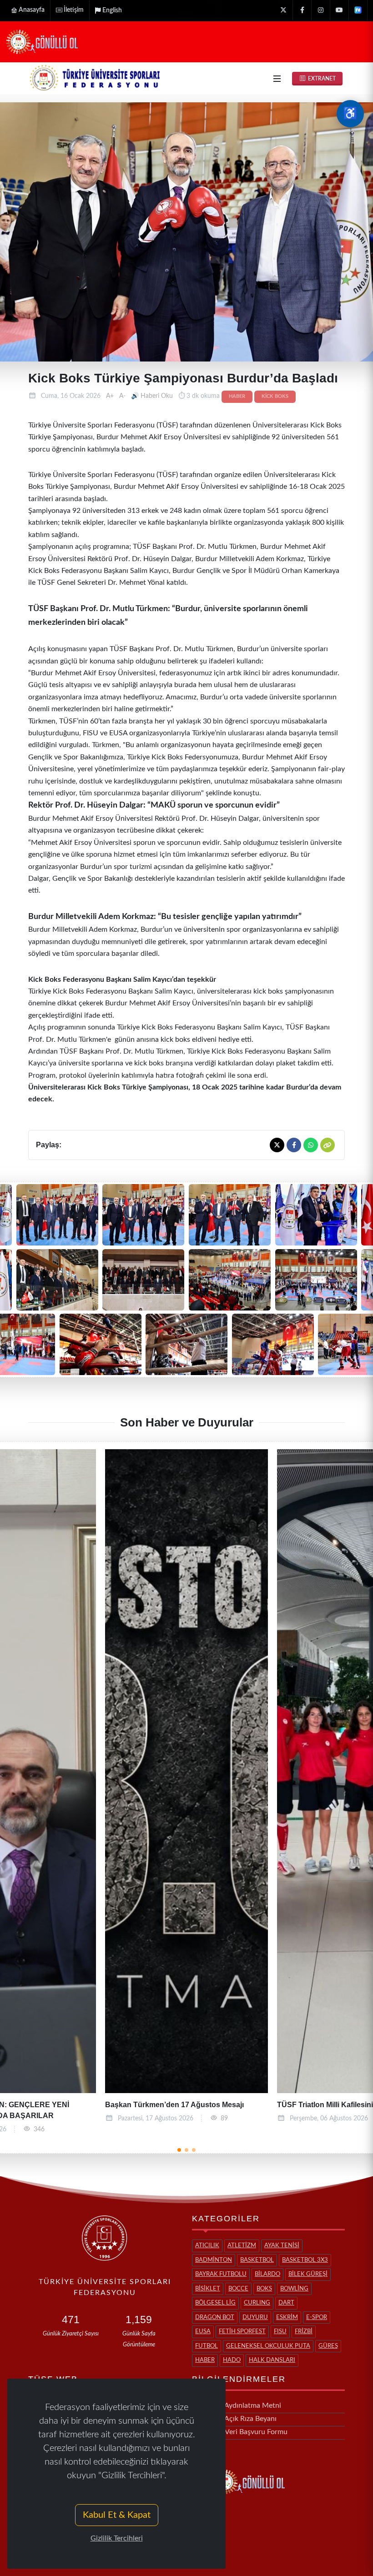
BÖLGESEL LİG (215, 2303)
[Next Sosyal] (358, 10)
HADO (232, 2360)
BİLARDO (267, 2274)
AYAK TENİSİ (282, 2246)
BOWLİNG (294, 2289)
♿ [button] (350, 114)
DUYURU (255, 2317)
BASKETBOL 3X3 (305, 2260)
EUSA (203, 2332)
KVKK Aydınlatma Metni (242, 2405)
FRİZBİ (304, 2332)
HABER (237, 397)
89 (52, 2119)
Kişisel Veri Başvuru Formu (245, 2432)
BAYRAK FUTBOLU (221, 2274)
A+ (110, 396)
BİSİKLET (208, 2289)
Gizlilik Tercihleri (117, 2538)
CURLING (257, 2303)
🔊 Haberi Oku (153, 396)
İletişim (74, 10)
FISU (280, 2332)
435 (229, 2119)
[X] (283, 10)
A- (122, 396)
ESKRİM (287, 2317)
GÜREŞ (328, 2346)
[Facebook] (302, 10)
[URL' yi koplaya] (328, 1145)
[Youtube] (339, 10)
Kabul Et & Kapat (117, 2515)
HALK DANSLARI (272, 2360)
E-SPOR (317, 2317)
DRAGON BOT (215, 2317)
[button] (179, 2150)
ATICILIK (207, 2246)
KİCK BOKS (275, 397)
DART (286, 2303)
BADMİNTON (214, 2260)
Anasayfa (32, 10)
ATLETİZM (242, 2246)
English (112, 10)
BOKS (264, 2289)
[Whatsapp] (311, 1145)
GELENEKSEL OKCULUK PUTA (268, 2346)
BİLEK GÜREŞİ (308, 2274)
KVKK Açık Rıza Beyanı (240, 2419)
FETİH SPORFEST (242, 2332)
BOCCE (238, 2289)
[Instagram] (321, 10)
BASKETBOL (257, 2260)
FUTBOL (207, 2346)
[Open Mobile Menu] (277, 79)
